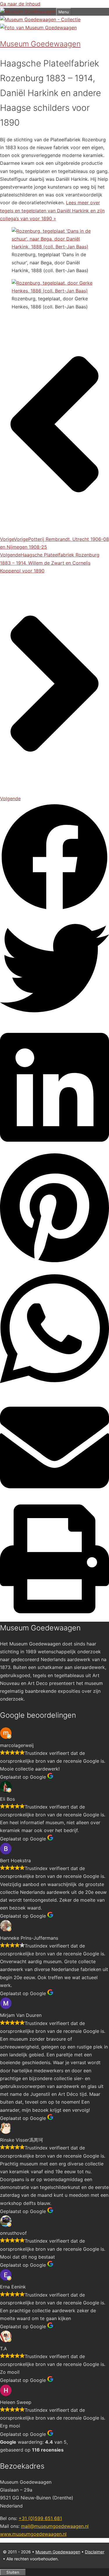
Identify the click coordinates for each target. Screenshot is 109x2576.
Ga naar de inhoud (20, 4)
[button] (54, 858)
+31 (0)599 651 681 (40, 2518)
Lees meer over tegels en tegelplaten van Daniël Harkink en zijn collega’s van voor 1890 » (52, 210)
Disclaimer (95, 2552)
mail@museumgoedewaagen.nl (55, 2526)
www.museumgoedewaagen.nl (33, 2534)
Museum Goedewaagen (58, 2552)
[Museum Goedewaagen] (28, 12)
